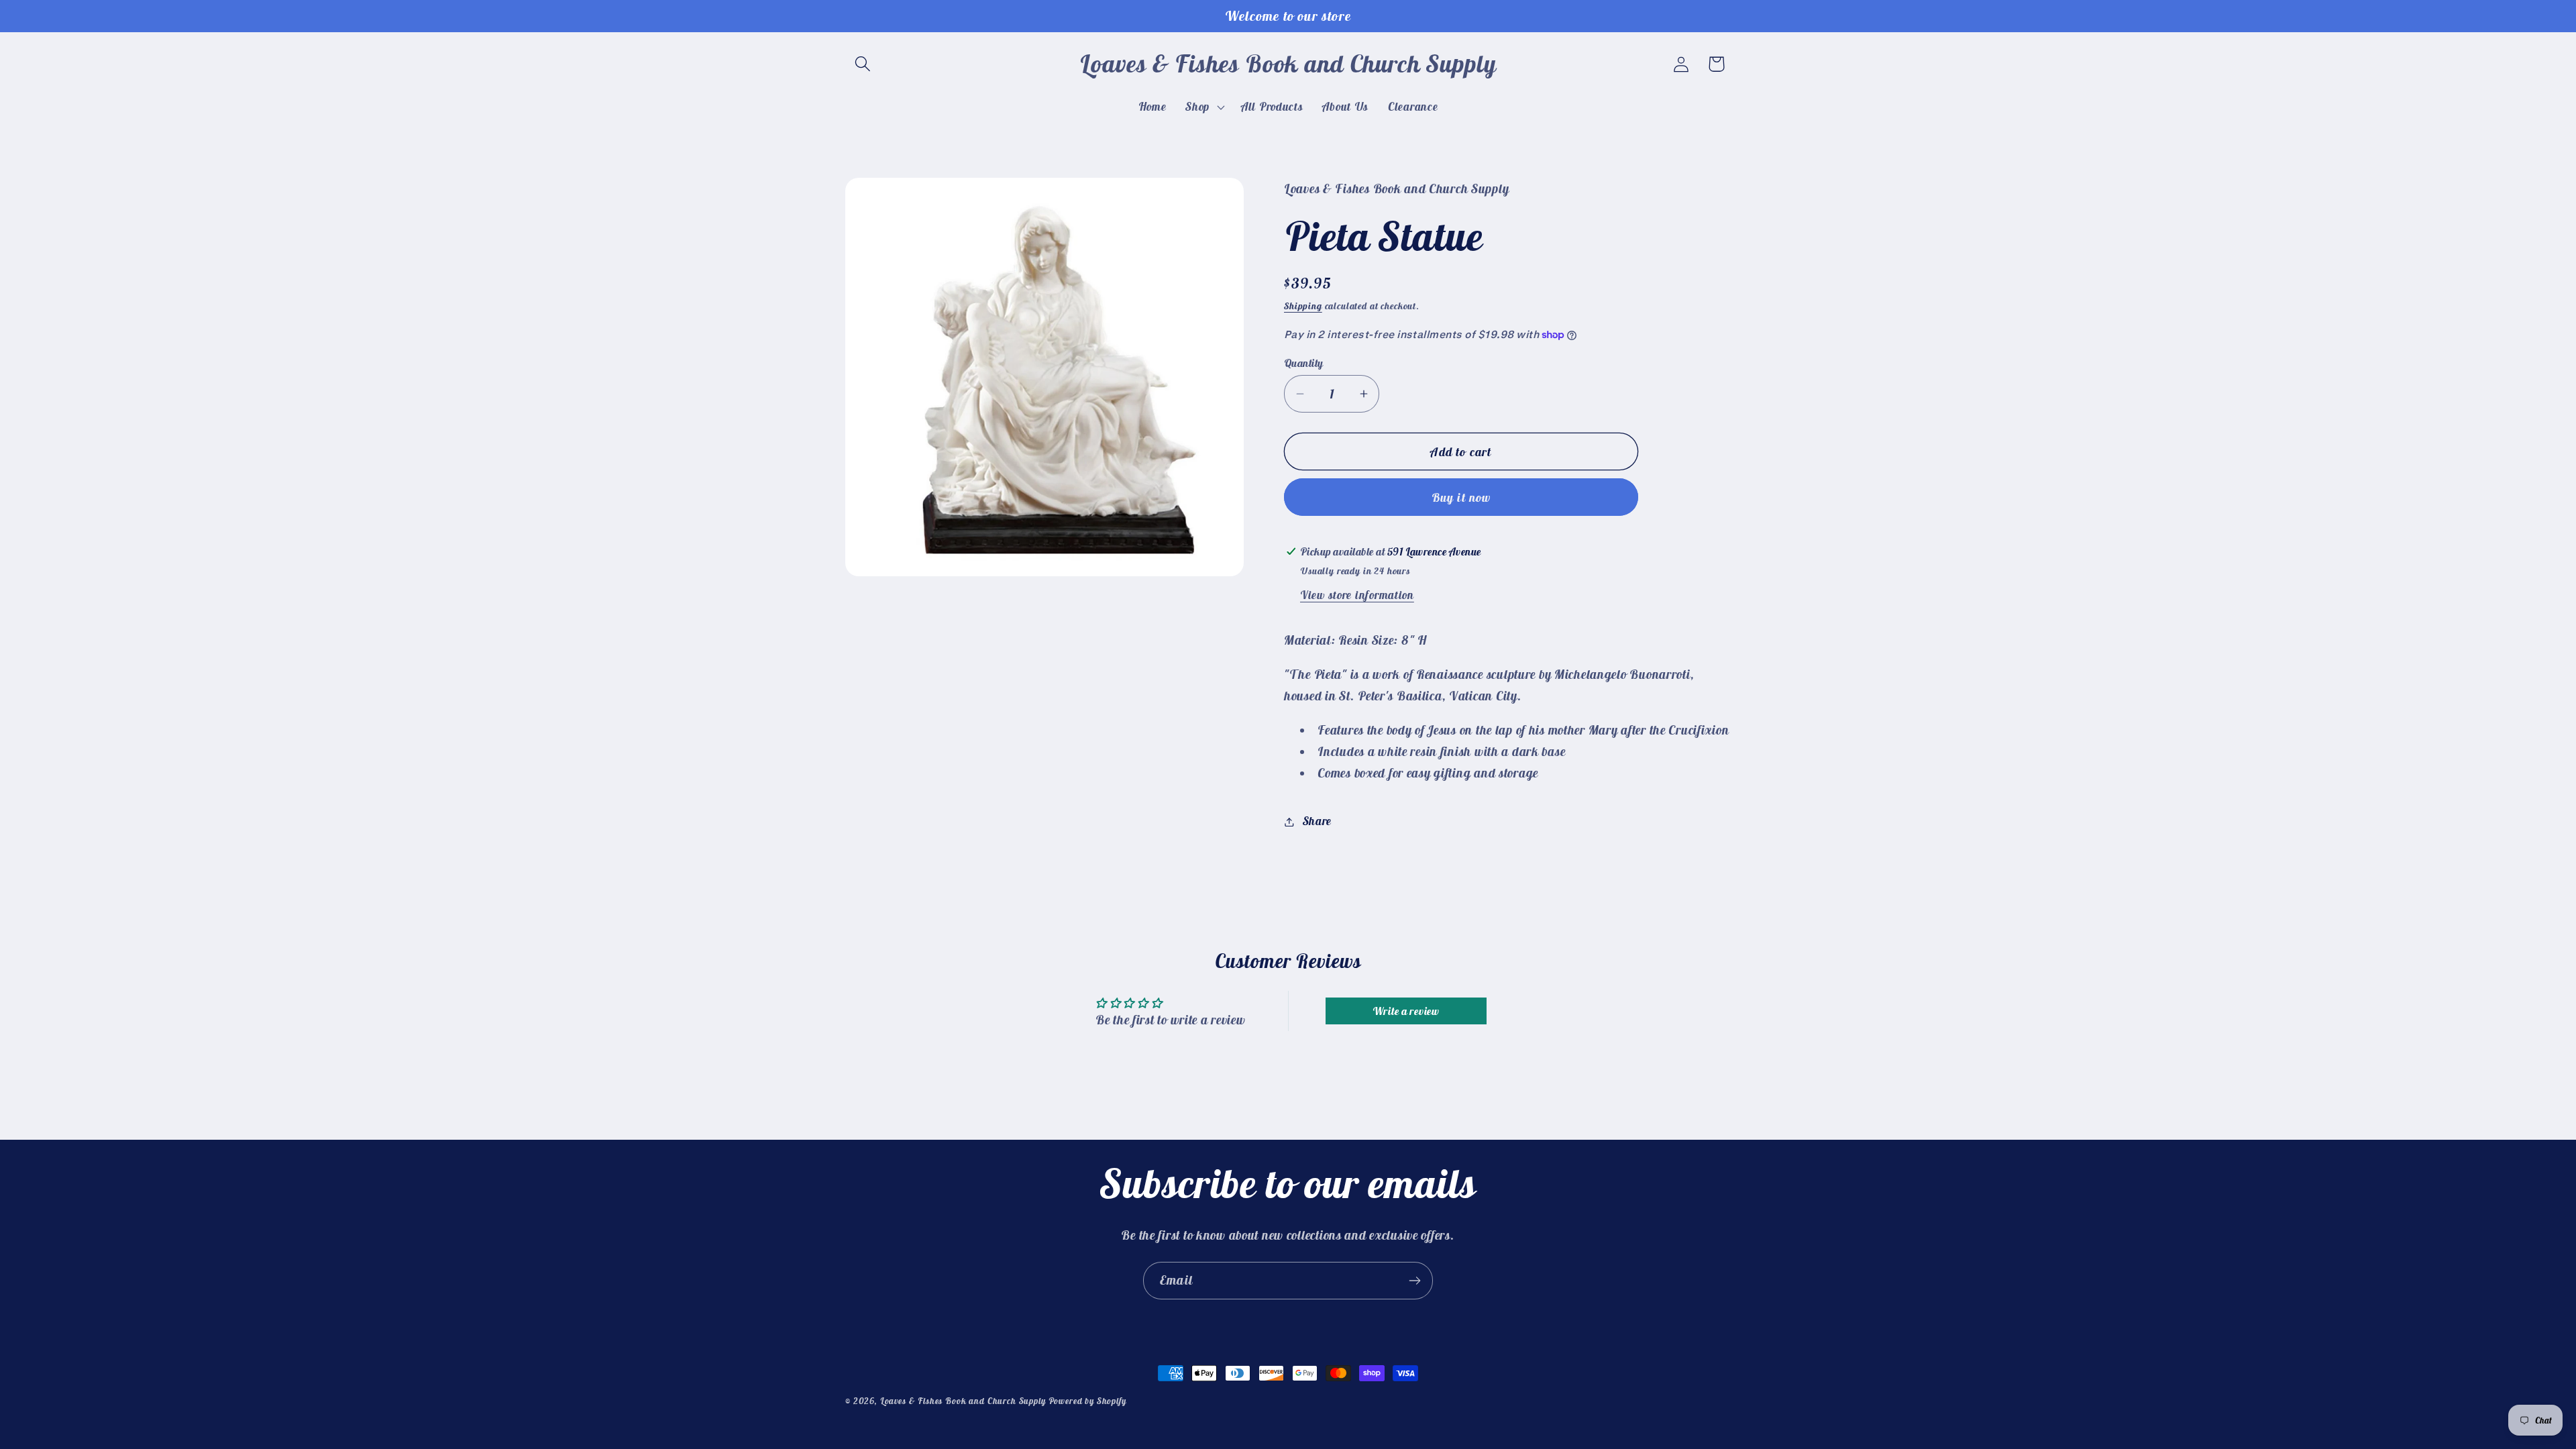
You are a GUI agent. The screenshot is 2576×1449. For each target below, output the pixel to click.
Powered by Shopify (1087, 1401)
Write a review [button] (1406, 1011)
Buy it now (1461, 497)
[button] (863, 64)
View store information (1357, 595)
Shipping (1303, 306)
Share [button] (1317, 821)
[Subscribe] (1414, 1281)
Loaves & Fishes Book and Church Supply (963, 1401)
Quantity (1304, 363)
